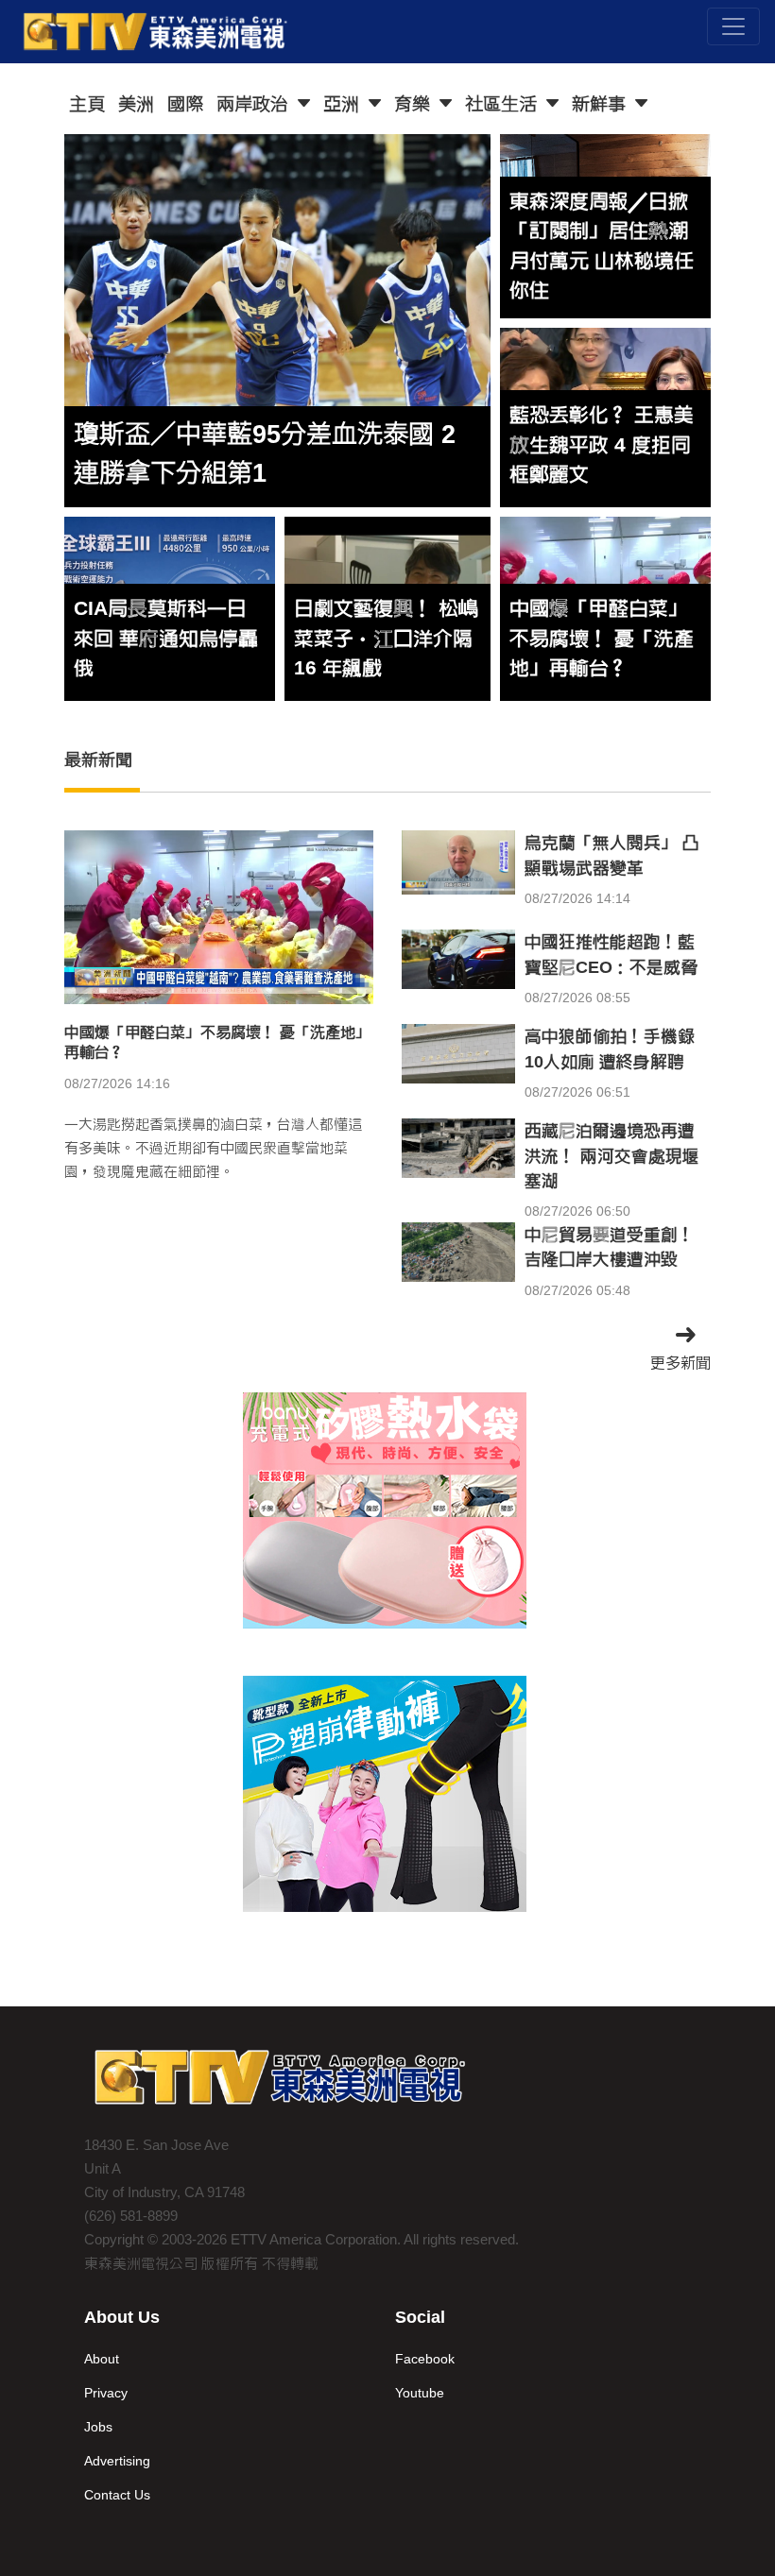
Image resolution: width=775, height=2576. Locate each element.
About (102, 2359)
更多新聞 (680, 1363)
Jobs (98, 2427)
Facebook (425, 2359)
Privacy (106, 2393)
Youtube (420, 2393)
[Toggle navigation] (733, 26)
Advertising (117, 2461)
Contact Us (117, 2495)
